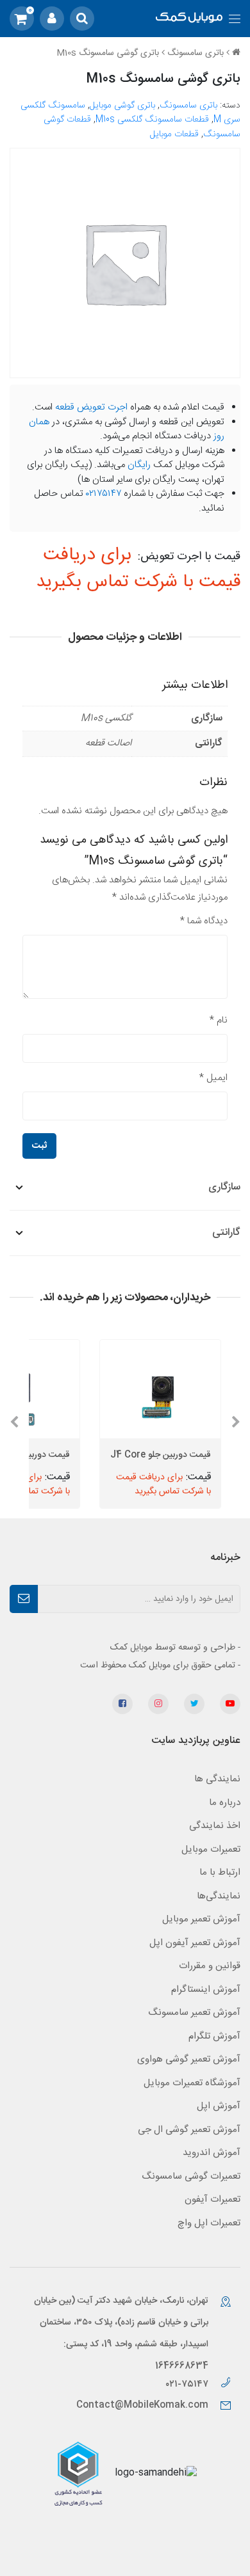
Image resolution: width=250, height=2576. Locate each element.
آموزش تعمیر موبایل (201, 1919)
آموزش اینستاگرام (206, 1990)
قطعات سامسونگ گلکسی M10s (152, 120)
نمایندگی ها (217, 1779)
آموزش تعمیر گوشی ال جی (189, 2130)
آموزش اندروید (212, 2153)
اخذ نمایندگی (215, 1826)
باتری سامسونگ (196, 53)
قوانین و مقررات (210, 1966)
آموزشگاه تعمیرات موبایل (192, 2083)
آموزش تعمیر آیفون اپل (195, 1943)
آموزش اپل (219, 2106)
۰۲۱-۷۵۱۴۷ (188, 2384)
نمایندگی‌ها (219, 1896)
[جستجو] (82, 19)
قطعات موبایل (174, 134)
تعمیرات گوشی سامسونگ (191, 2176)
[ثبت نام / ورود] (52, 19)
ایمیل (213, 1078)
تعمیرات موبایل (211, 1849)
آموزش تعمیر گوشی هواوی (189, 2059)
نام (219, 1020)
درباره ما (225, 1803)
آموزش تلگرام (214, 2036)
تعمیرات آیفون (213, 2199)
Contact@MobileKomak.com (142, 2405)
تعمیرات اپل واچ (209, 2223)
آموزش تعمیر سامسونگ (194, 2013)
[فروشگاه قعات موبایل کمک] (189, 19)
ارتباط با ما (220, 1872)
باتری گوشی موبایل (122, 106)
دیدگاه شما (204, 921)
